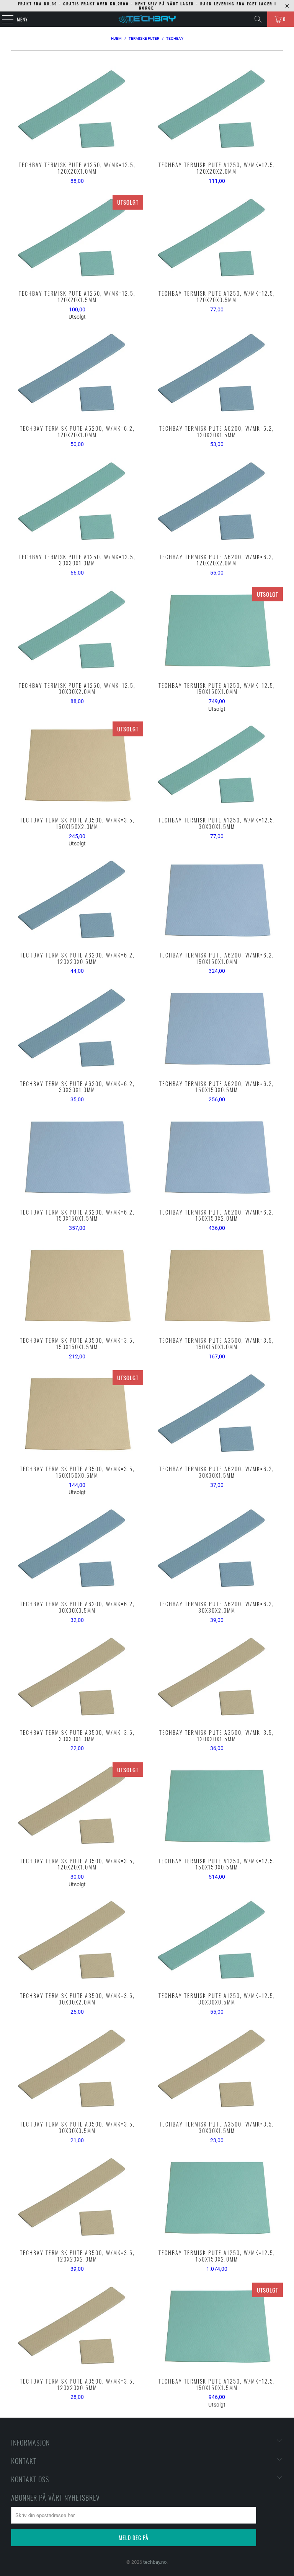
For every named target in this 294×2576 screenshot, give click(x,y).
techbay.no (155, 2562)
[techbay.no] (147, 19)
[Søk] (258, 19)
